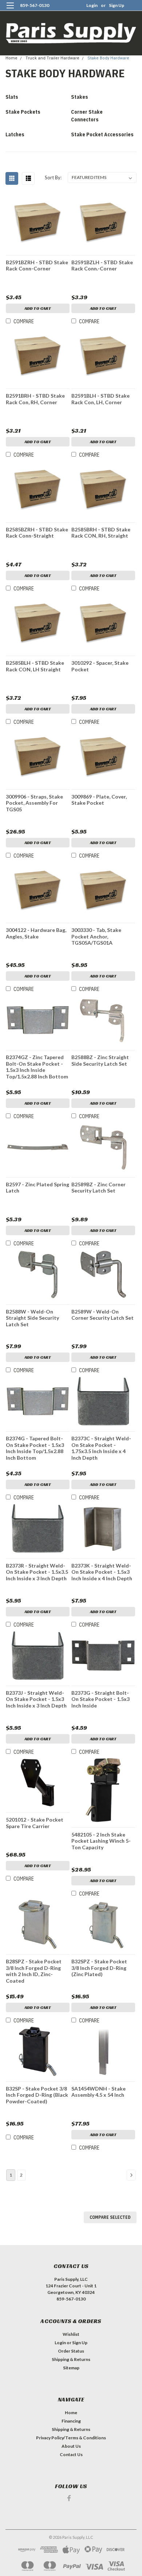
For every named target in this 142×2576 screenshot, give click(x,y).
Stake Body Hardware (108, 58)
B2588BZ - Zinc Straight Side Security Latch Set (100, 1060)
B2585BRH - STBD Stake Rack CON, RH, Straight (101, 533)
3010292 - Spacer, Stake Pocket (100, 666)
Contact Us (71, 2454)
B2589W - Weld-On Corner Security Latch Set (102, 1315)
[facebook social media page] (69, 2498)
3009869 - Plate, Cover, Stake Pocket (99, 800)
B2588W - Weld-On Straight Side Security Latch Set (32, 1318)
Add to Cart (38, 308)
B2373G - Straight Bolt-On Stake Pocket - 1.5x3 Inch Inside (100, 1699)
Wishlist (71, 2334)
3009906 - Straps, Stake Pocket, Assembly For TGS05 (34, 803)
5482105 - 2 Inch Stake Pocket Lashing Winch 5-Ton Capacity (101, 1841)
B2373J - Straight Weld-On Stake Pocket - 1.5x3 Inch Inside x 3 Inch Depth (36, 1699)
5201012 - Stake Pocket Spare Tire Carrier (35, 1823)
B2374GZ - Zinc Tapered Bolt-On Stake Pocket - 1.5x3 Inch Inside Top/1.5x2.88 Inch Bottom (37, 1067)
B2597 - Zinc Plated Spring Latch (38, 1188)
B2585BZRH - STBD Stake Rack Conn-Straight (37, 533)
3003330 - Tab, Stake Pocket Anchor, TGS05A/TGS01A (96, 936)
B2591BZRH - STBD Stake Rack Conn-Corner (37, 266)
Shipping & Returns (71, 2359)
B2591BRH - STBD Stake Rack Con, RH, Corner (35, 399)
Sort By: (53, 177)
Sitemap (71, 2368)
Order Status (71, 2351)
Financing (71, 2421)
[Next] (131, 2175)
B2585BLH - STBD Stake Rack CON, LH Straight (35, 666)
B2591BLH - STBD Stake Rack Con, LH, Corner (100, 399)
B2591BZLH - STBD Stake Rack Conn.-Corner (102, 266)
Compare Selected (110, 2217)
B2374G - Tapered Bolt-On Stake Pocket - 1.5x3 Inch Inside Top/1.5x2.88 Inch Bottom (35, 1448)
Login (92, 5)
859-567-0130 (35, 5)
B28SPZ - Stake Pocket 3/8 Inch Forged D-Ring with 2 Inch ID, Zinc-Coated (34, 1971)
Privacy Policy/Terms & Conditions (71, 2438)
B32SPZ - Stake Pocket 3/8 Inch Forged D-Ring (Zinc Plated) (99, 1968)
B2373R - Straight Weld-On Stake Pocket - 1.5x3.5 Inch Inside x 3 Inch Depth (37, 1572)
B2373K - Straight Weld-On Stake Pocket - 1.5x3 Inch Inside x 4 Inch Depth (102, 1572)
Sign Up (117, 5)
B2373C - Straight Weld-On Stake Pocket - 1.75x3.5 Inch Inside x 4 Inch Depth (101, 1448)
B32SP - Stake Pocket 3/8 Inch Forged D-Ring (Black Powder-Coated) (37, 2095)
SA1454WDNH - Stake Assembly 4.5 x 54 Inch (98, 2092)
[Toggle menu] (10, 10)
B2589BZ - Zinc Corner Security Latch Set (98, 1188)
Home (11, 58)
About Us (71, 2446)
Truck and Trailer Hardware (52, 58)
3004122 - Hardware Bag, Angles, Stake (36, 933)
